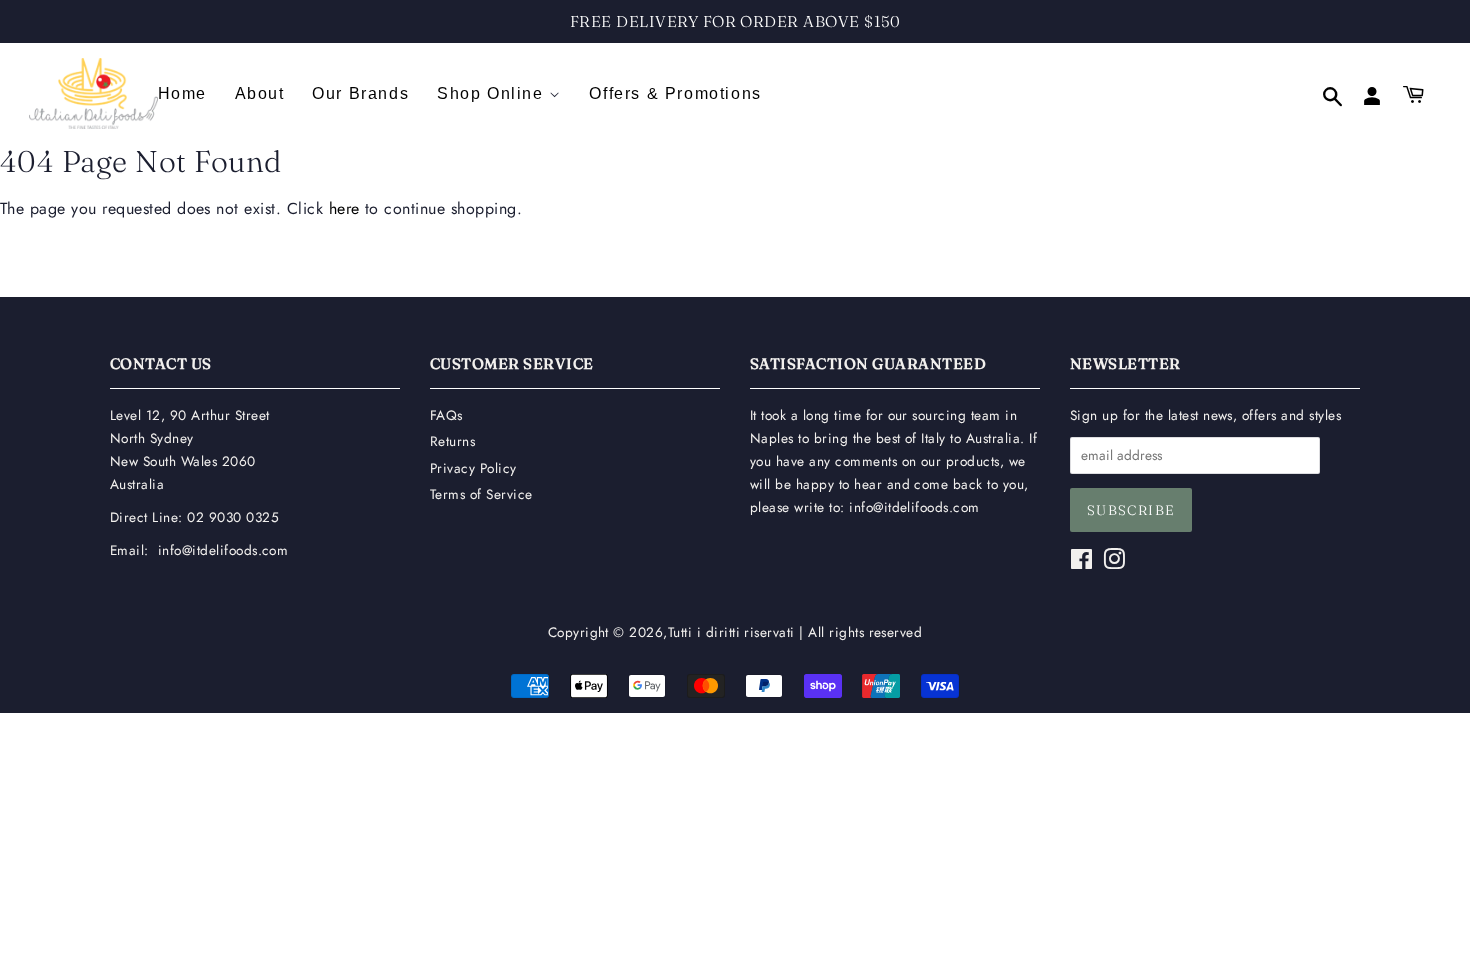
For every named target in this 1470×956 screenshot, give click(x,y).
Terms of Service (481, 494)
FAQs (446, 415)
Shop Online (493, 93)
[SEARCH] (1323, 99)
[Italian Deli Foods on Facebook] (1081, 563)
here (344, 208)
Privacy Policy (473, 468)
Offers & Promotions (675, 93)
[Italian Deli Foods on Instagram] (1114, 563)
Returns (452, 441)
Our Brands (360, 93)
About (260, 93)
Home (182, 93)
